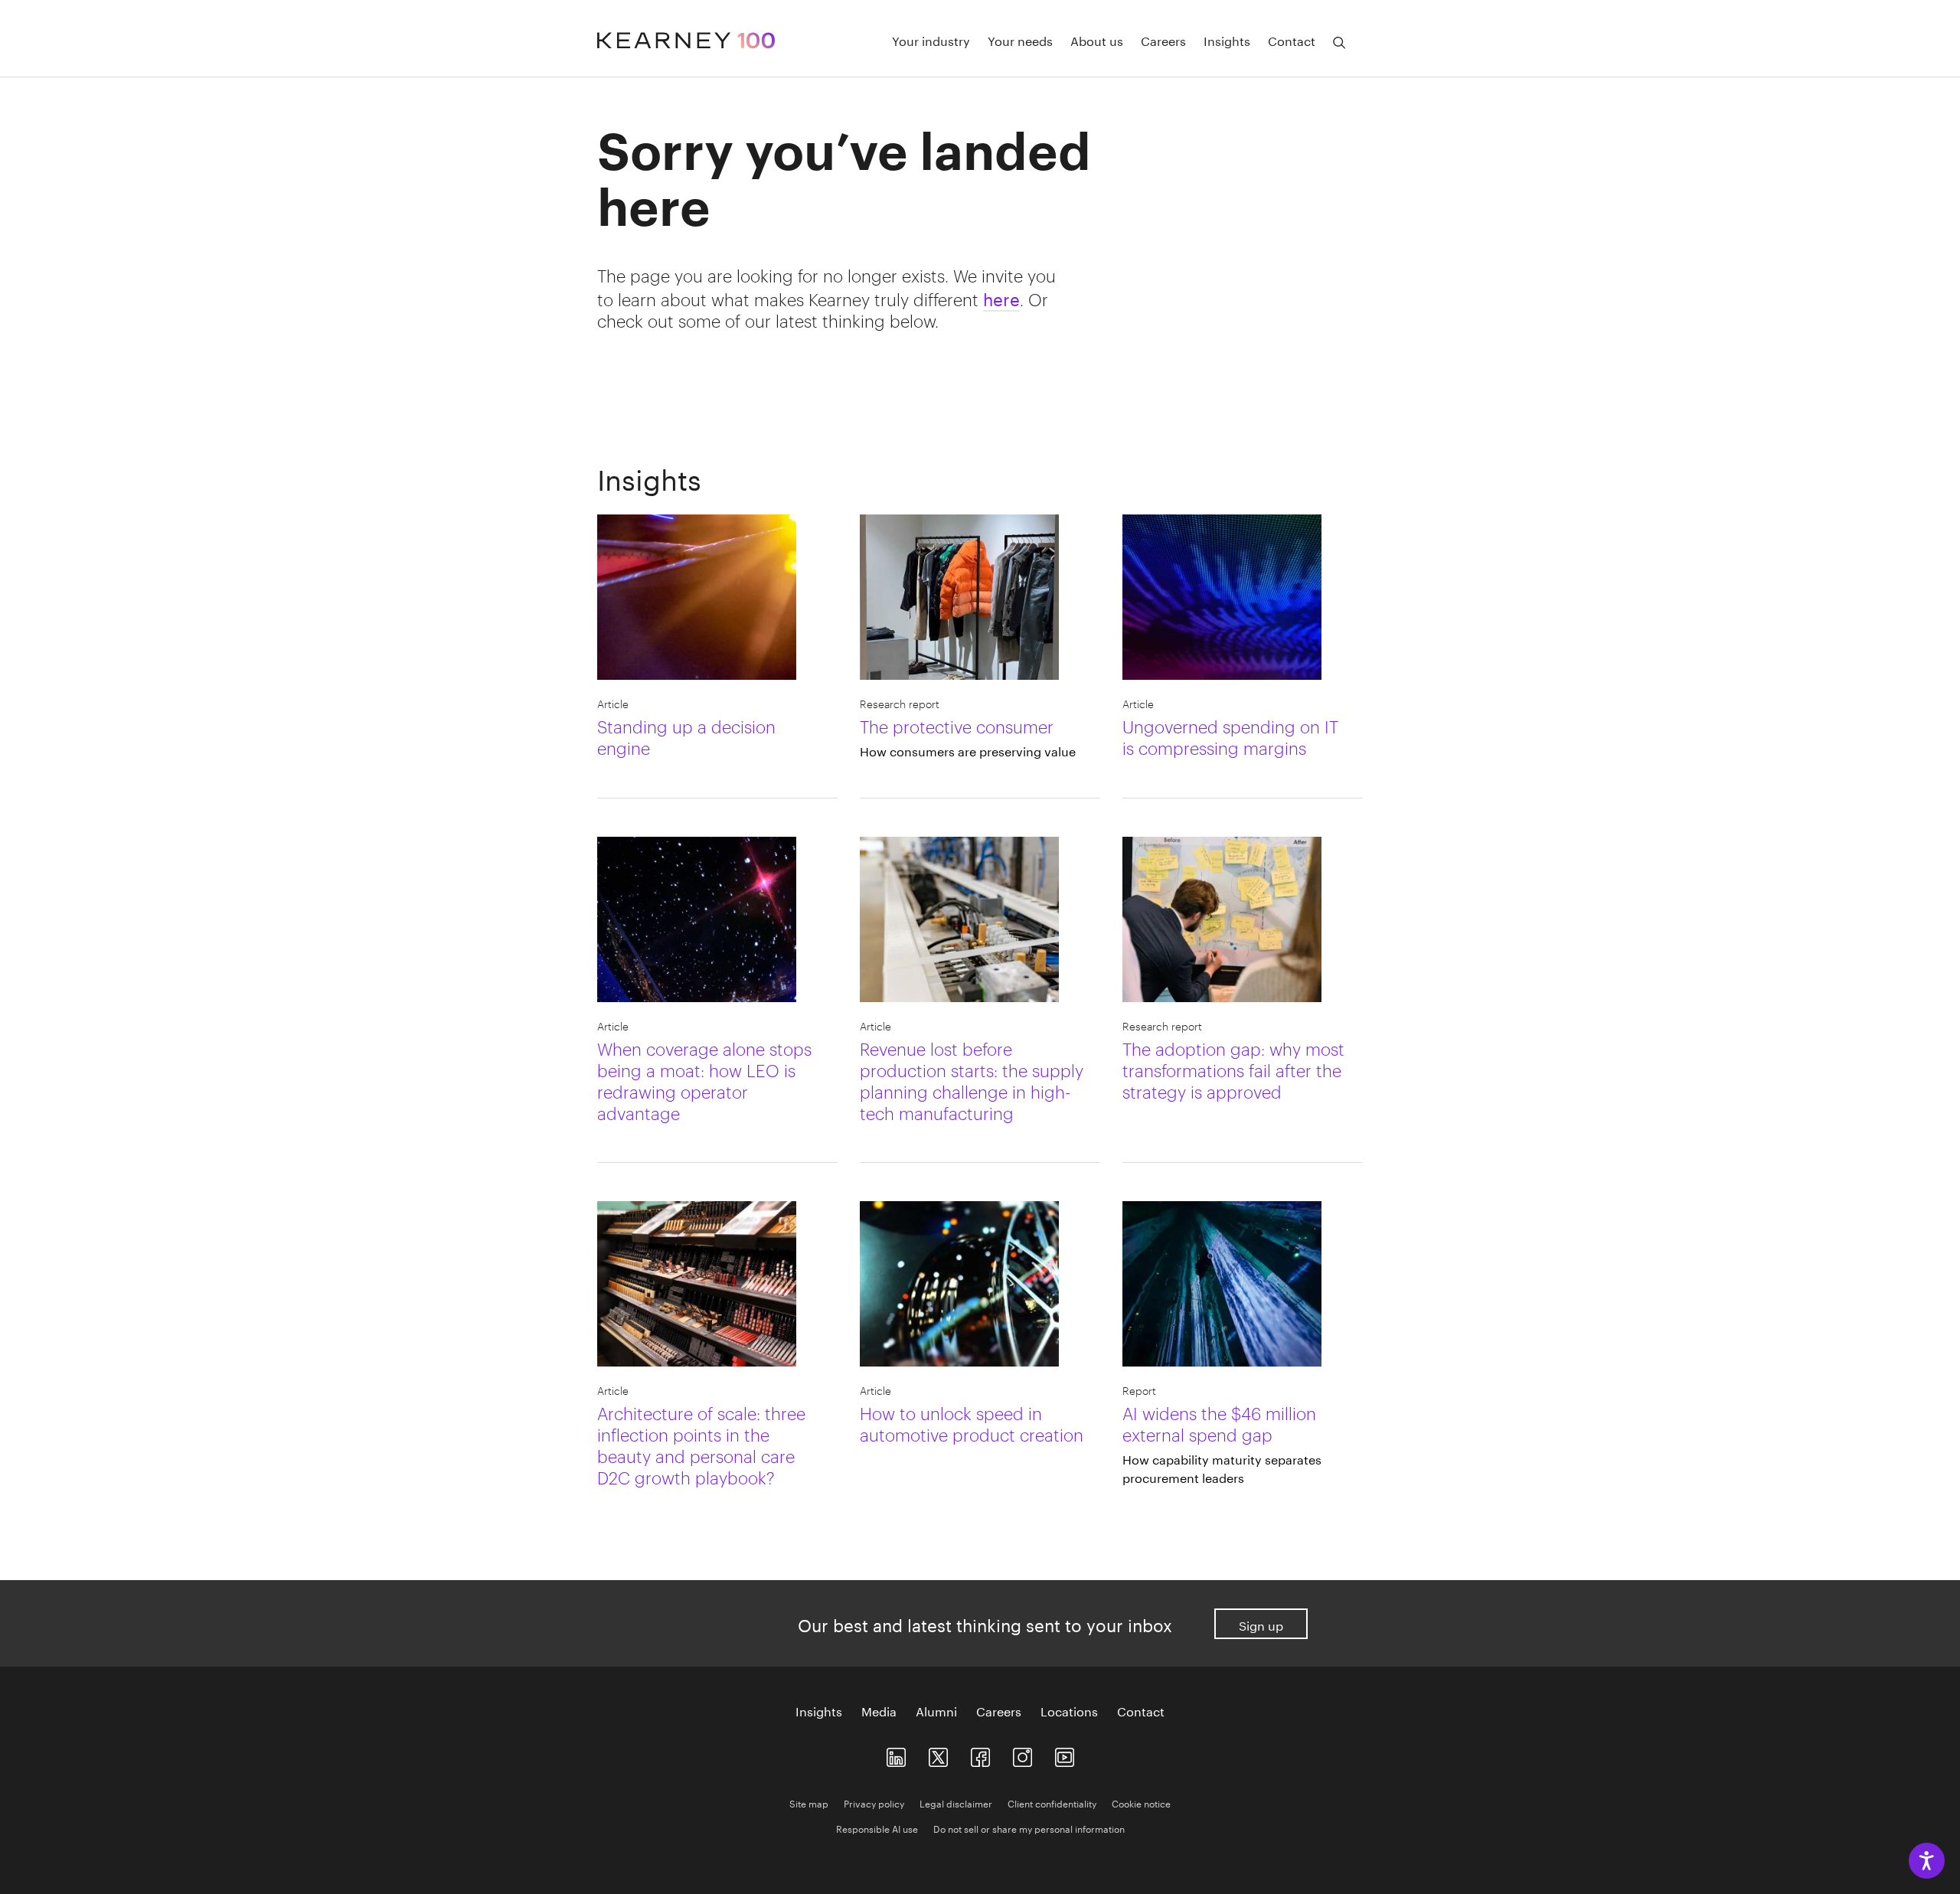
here (1001, 297)
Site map (809, 1803)
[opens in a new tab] (1022, 1754)
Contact (1292, 40)
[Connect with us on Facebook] (980, 1754)
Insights (1227, 40)
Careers (1163, 40)
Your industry (931, 40)
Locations (1069, 1710)
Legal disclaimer (956, 1803)
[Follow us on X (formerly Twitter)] (938, 1754)
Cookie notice (1141, 1803)
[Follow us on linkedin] (896, 1754)
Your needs (1020, 40)
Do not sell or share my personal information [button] (1029, 1828)
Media (879, 1710)
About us (1097, 40)
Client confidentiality (1052, 1803)
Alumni (936, 1710)
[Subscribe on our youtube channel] (1065, 1754)
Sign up (1261, 1624)
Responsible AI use (877, 1828)
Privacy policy (874, 1803)
